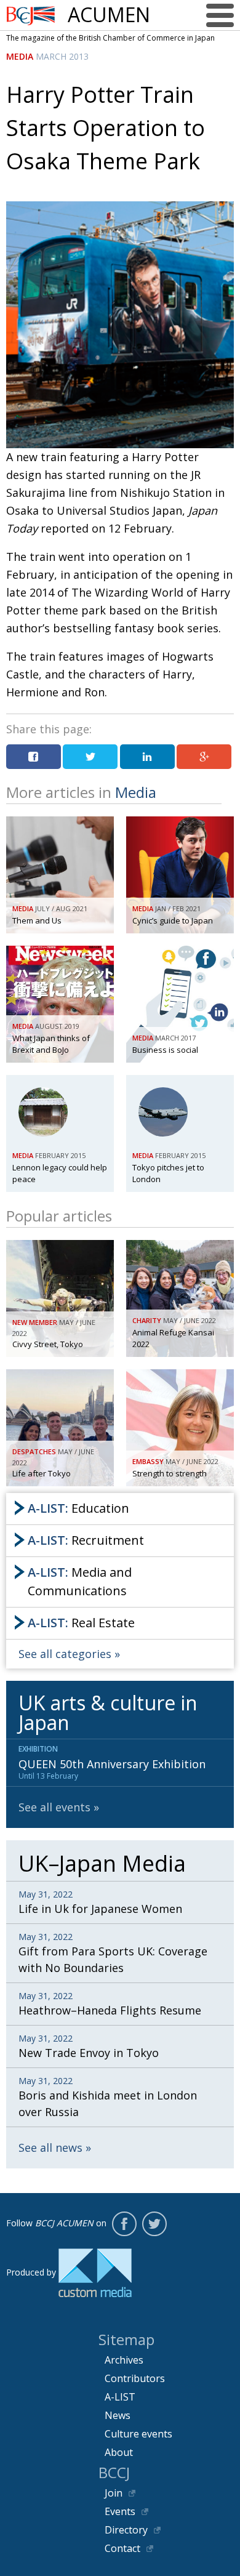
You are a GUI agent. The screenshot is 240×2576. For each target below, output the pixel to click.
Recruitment (86, 1540)
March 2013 (62, 56)
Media (20, 56)
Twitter (154, 2224)
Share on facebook (34, 757)
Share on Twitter (90, 757)
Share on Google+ (204, 757)
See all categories (65, 1654)
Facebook (124, 2224)
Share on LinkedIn (147, 757)
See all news (50, 2147)
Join (114, 2493)
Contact (122, 2548)
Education (78, 1508)
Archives (124, 2360)
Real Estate (81, 1623)
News (118, 2415)
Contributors (135, 2378)
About (119, 2452)
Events (120, 2511)
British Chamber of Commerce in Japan (31, 16)
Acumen (109, 15)
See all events (54, 1807)
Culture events (138, 2434)
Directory (126, 2530)
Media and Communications (80, 1581)
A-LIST (120, 2397)
